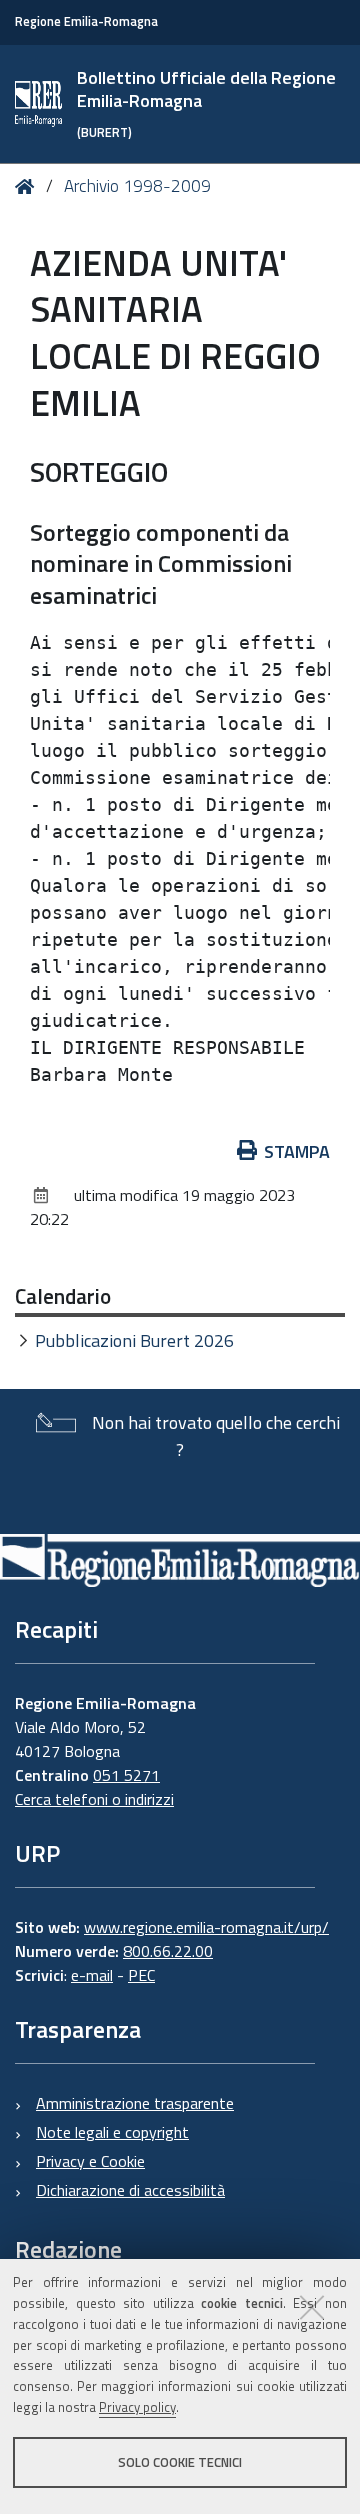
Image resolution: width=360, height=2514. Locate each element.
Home (28, 186)
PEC (141, 1975)
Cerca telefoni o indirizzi (94, 1799)
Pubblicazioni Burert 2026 (134, 1340)
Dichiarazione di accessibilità (130, 2190)
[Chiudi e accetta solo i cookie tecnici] (312, 2307)
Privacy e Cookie (90, 2161)
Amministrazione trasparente (135, 2103)
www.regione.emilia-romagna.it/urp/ (206, 1927)
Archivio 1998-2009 (137, 186)
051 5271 (126, 1775)
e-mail (92, 1975)
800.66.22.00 (168, 1951)
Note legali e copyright (112, 2132)
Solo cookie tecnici (180, 2462)
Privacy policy (137, 2407)
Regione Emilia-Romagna (86, 21)
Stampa (297, 1151)
